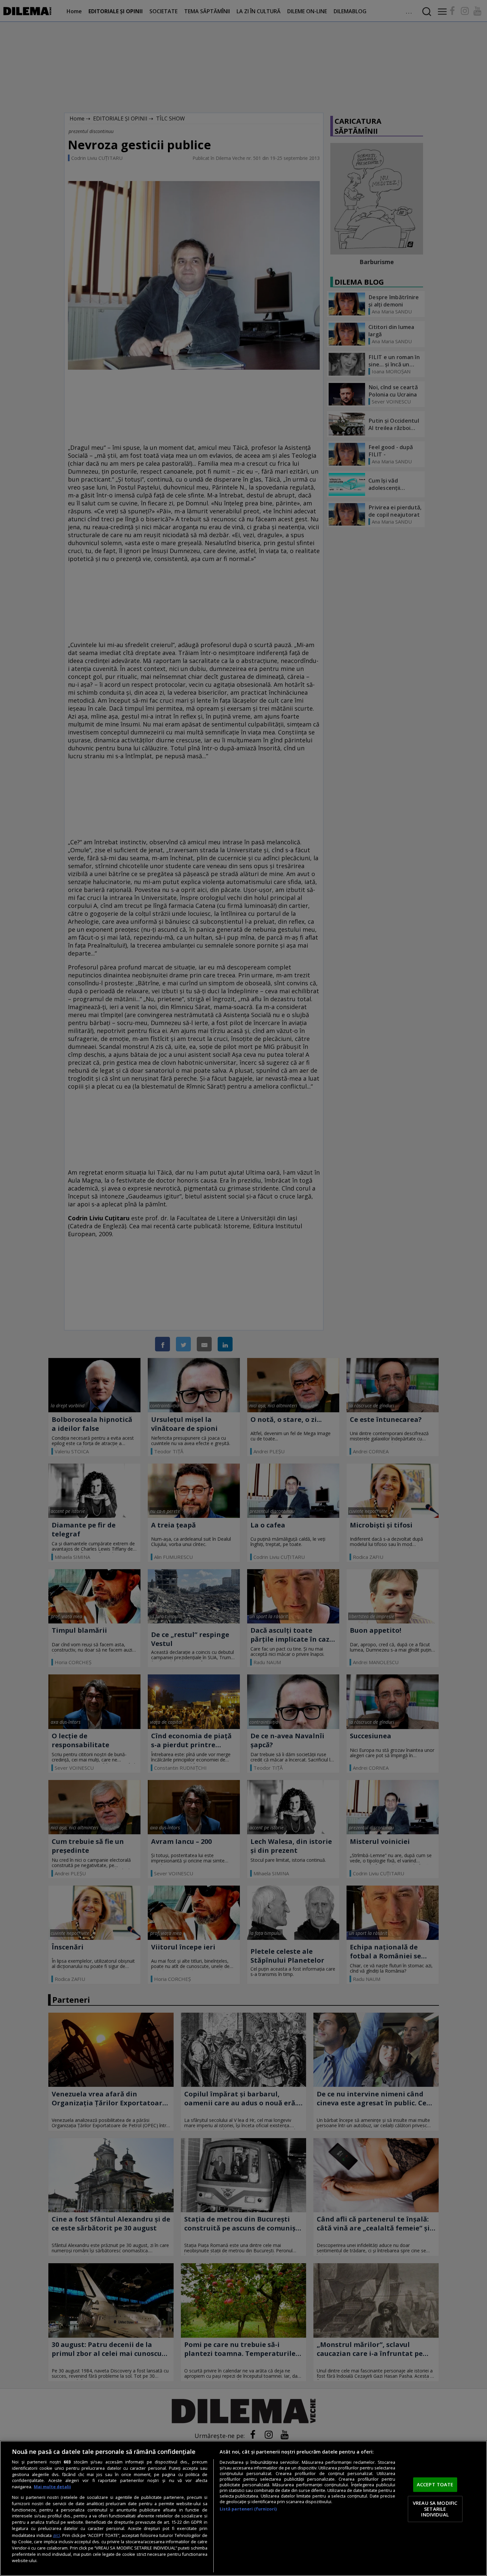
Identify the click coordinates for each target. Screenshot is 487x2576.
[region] (243, 2508)
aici (56, 2535)
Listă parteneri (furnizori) (248, 2509)
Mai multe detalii (52, 2487)
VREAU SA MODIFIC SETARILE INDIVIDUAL (435, 2509)
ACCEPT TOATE (435, 2485)
